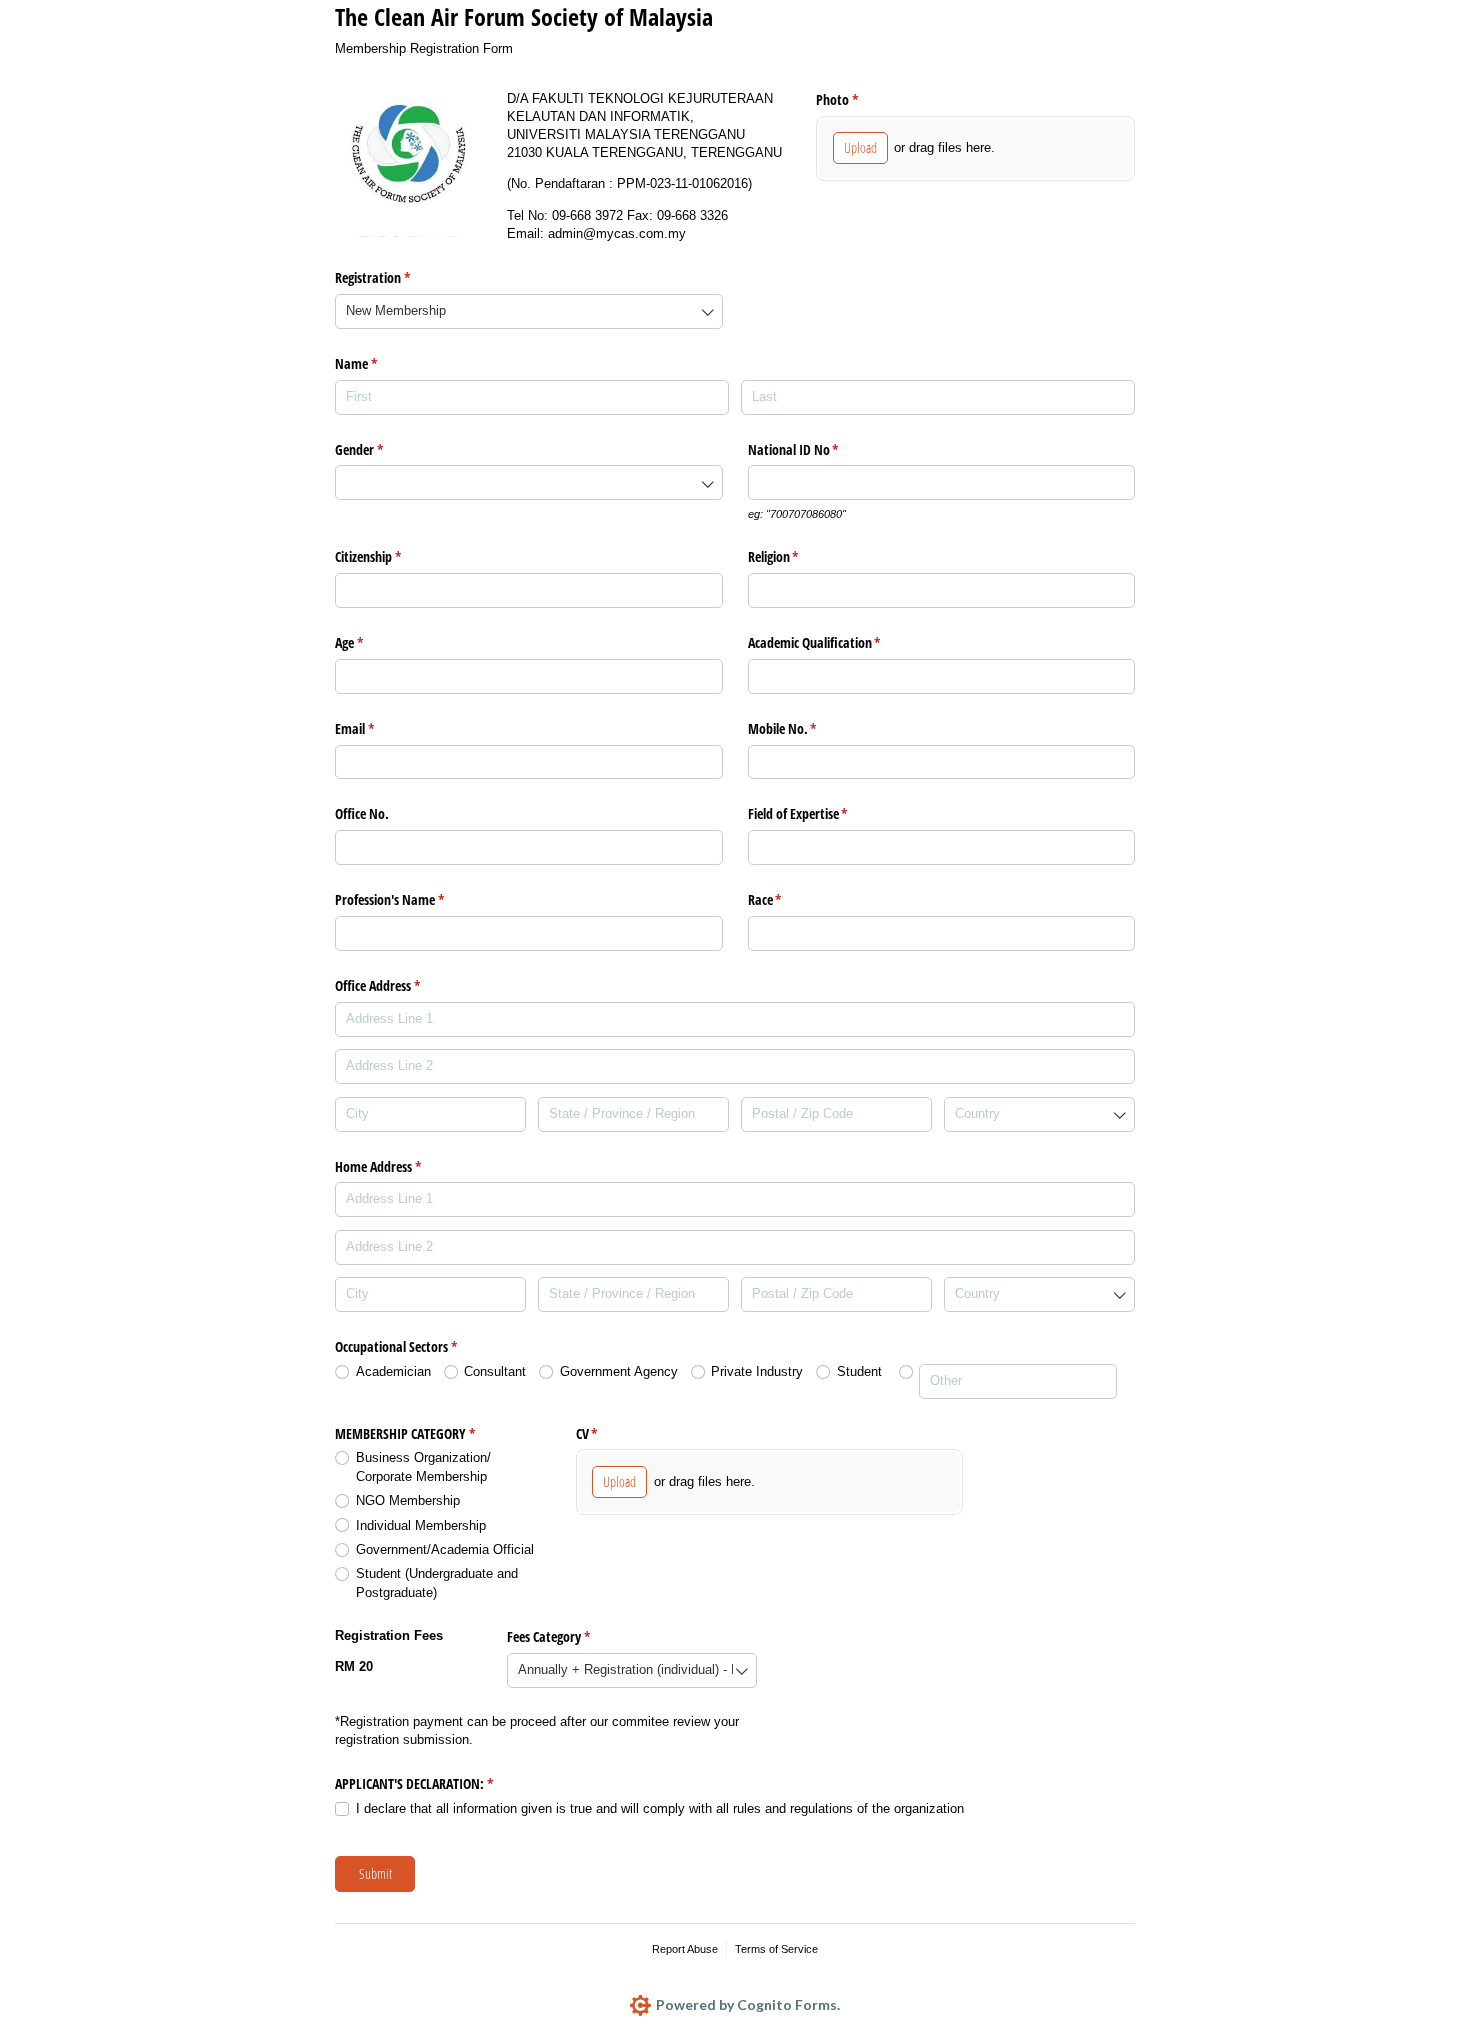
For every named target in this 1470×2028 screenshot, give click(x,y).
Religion (797, 556)
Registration (396, 277)
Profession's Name (413, 899)
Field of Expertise (821, 813)
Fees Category (572, 1636)
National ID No (817, 449)
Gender (382, 449)
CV (610, 1433)
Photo (860, 99)
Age (372, 642)
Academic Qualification (838, 642)
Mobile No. (806, 728)
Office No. (362, 813)
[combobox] (529, 311)
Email (378, 728)
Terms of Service (776, 1949)
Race (788, 899)
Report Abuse (685, 1949)
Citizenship (391, 556)
